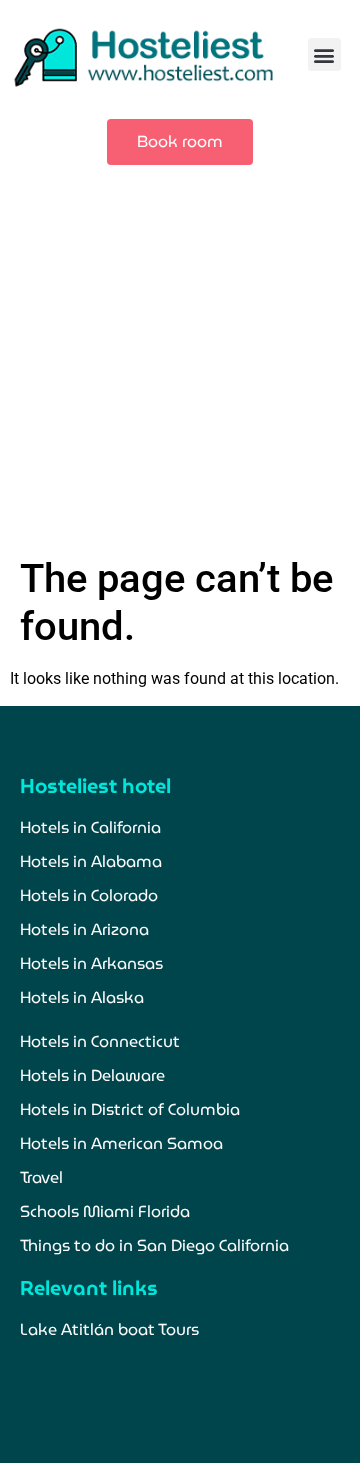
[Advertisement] (180, 365)
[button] (324, 54)
